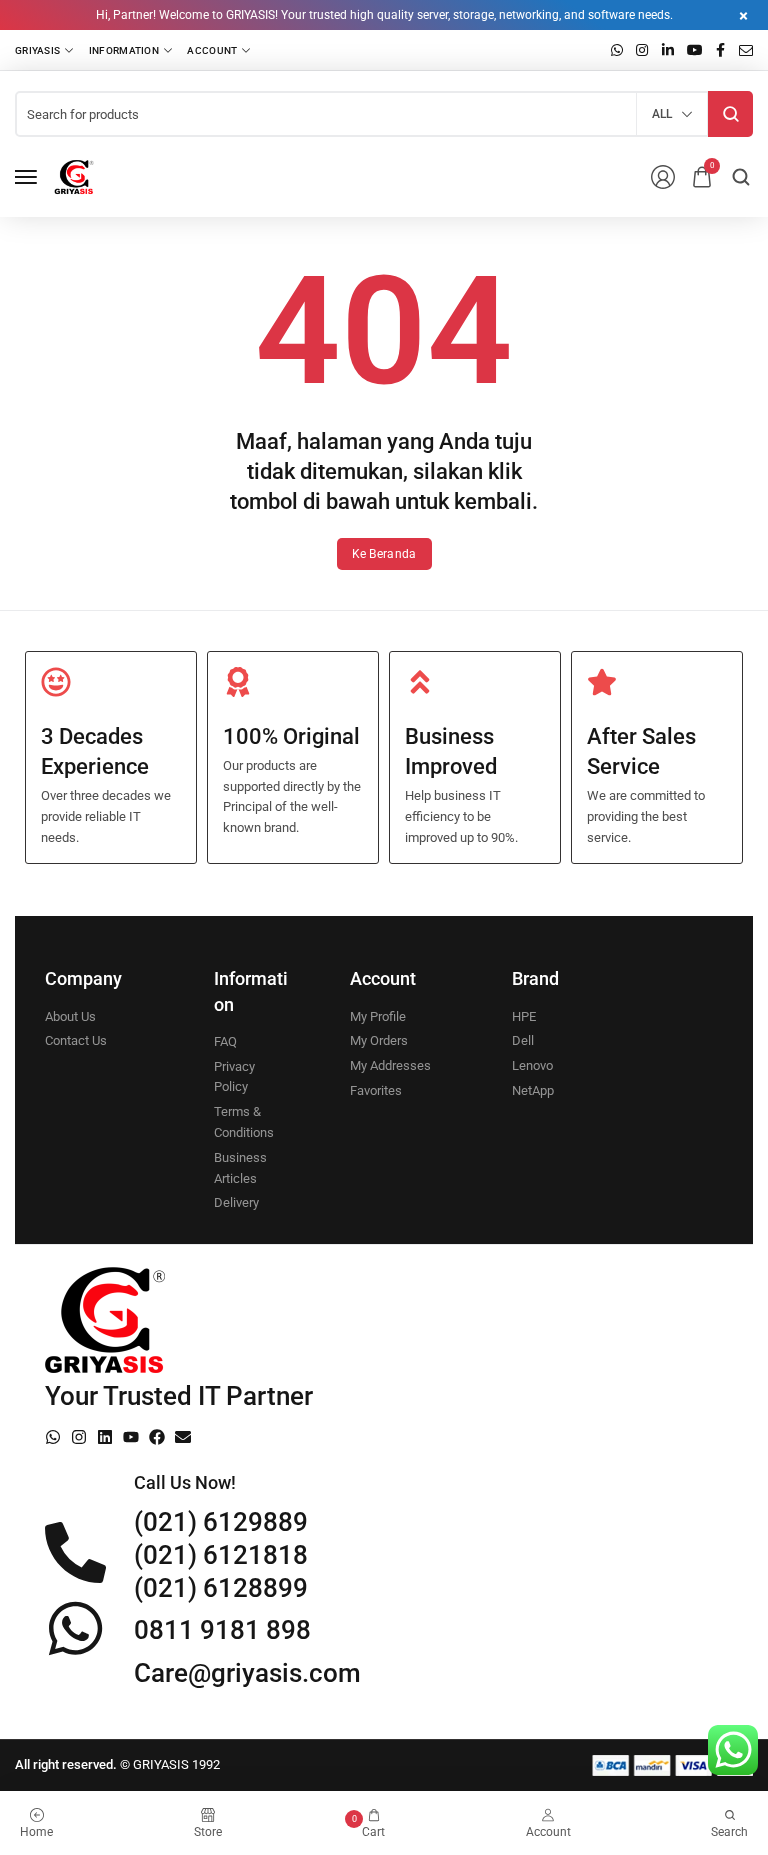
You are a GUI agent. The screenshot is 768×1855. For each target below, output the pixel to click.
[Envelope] (183, 1437)
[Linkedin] (105, 1437)
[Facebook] (157, 1437)
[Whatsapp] (53, 1437)
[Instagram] (79, 1437)
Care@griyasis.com (247, 1673)
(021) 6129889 (221, 1522)
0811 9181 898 (222, 1630)
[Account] (218, 50)
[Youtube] (131, 1437)
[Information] (131, 50)
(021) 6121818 (221, 1555)
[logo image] (74, 177)
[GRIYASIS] (44, 50)
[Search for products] (730, 114)
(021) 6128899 (221, 1588)
